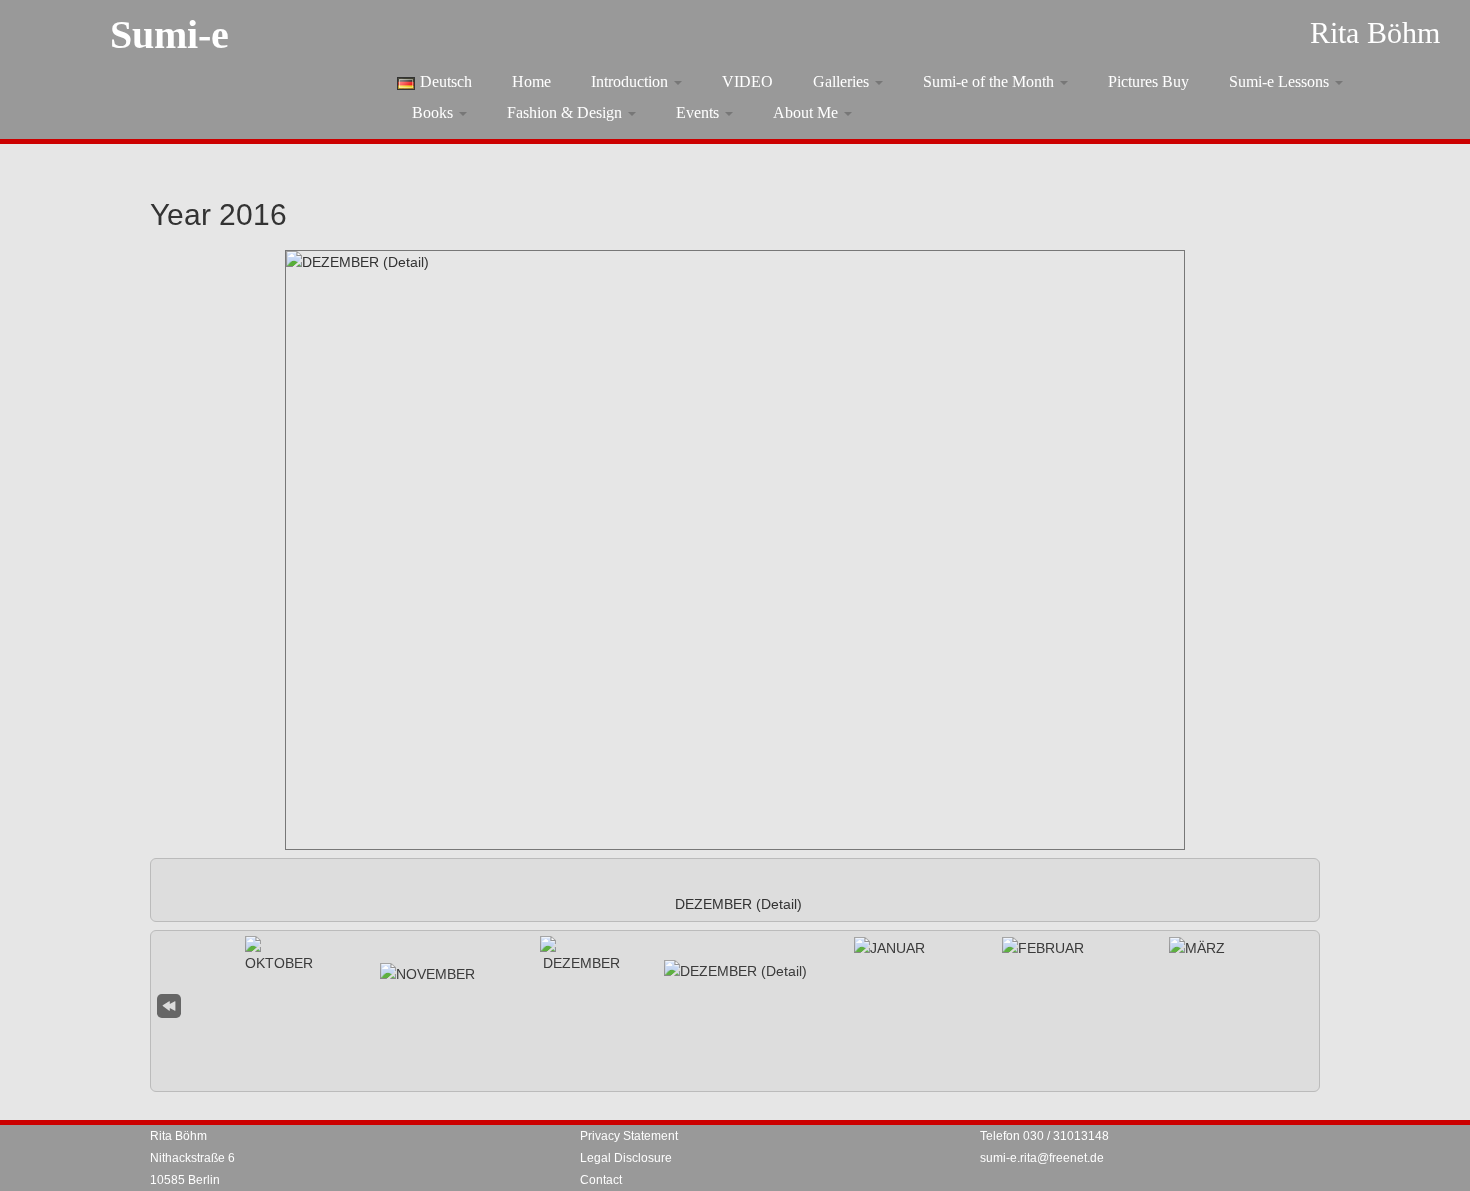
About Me (807, 112)
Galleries (843, 81)
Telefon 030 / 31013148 (1044, 1136)
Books (434, 112)
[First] (169, 1003)
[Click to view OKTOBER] (279, 955)
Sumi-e (169, 34)
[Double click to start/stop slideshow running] (735, 971)
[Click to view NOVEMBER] (427, 974)
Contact (601, 1180)
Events (699, 112)
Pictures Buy (1148, 81)
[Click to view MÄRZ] (1197, 948)
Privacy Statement (629, 1136)
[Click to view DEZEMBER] (581, 955)
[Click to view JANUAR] (889, 948)
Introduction (631, 81)
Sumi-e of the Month (990, 81)
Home (531, 81)
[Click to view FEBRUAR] (1043, 948)
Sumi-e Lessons (1281, 81)
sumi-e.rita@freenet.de (1042, 1158)
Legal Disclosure (626, 1158)
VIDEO (747, 81)
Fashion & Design (566, 112)
